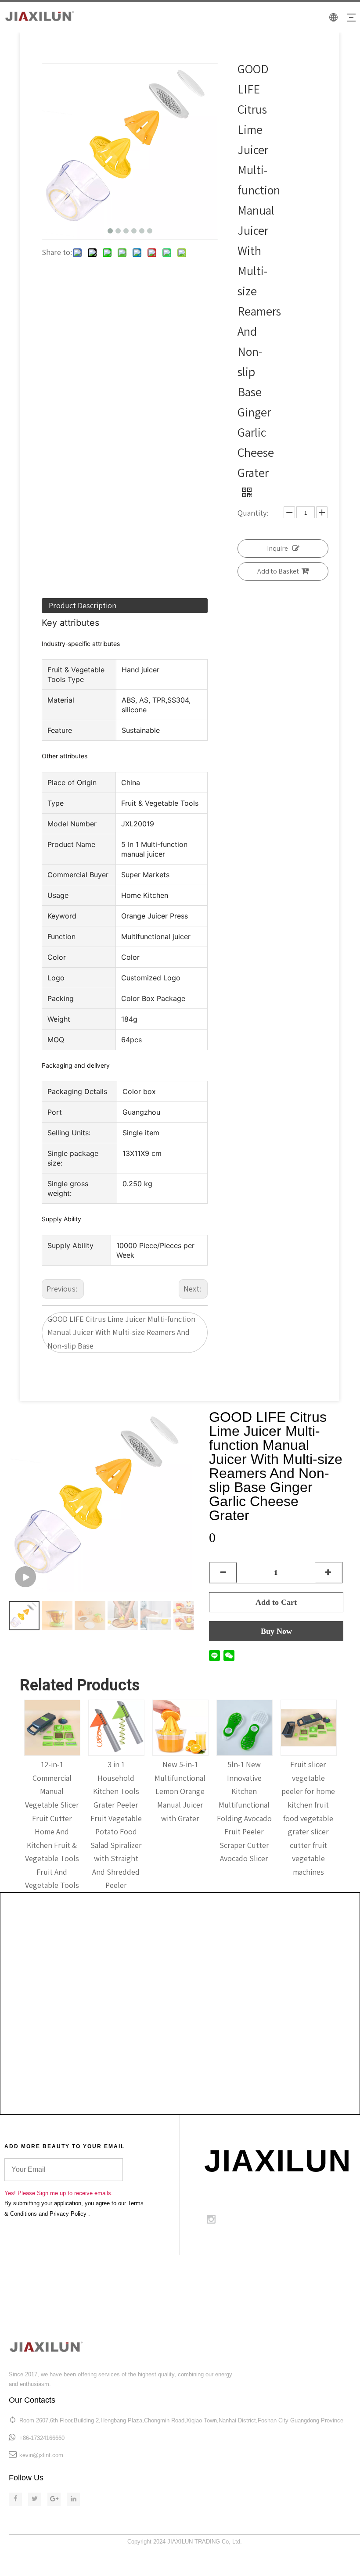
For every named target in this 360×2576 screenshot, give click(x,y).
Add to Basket (278, 571)
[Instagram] (211, 2219)
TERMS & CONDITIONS (261, 2284)
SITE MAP (344, 2274)
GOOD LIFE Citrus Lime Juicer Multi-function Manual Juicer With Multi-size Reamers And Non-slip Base (121, 1332)
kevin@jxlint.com (41, 2455)
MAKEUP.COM (292, 2274)
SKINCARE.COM (232, 2274)
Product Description (83, 605)
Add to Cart (276, 1602)
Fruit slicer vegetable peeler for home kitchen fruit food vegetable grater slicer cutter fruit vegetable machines (308, 1818)
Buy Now (276, 1631)
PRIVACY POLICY (334, 2284)
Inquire (277, 548)
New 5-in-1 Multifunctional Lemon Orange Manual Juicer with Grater (180, 1791)
